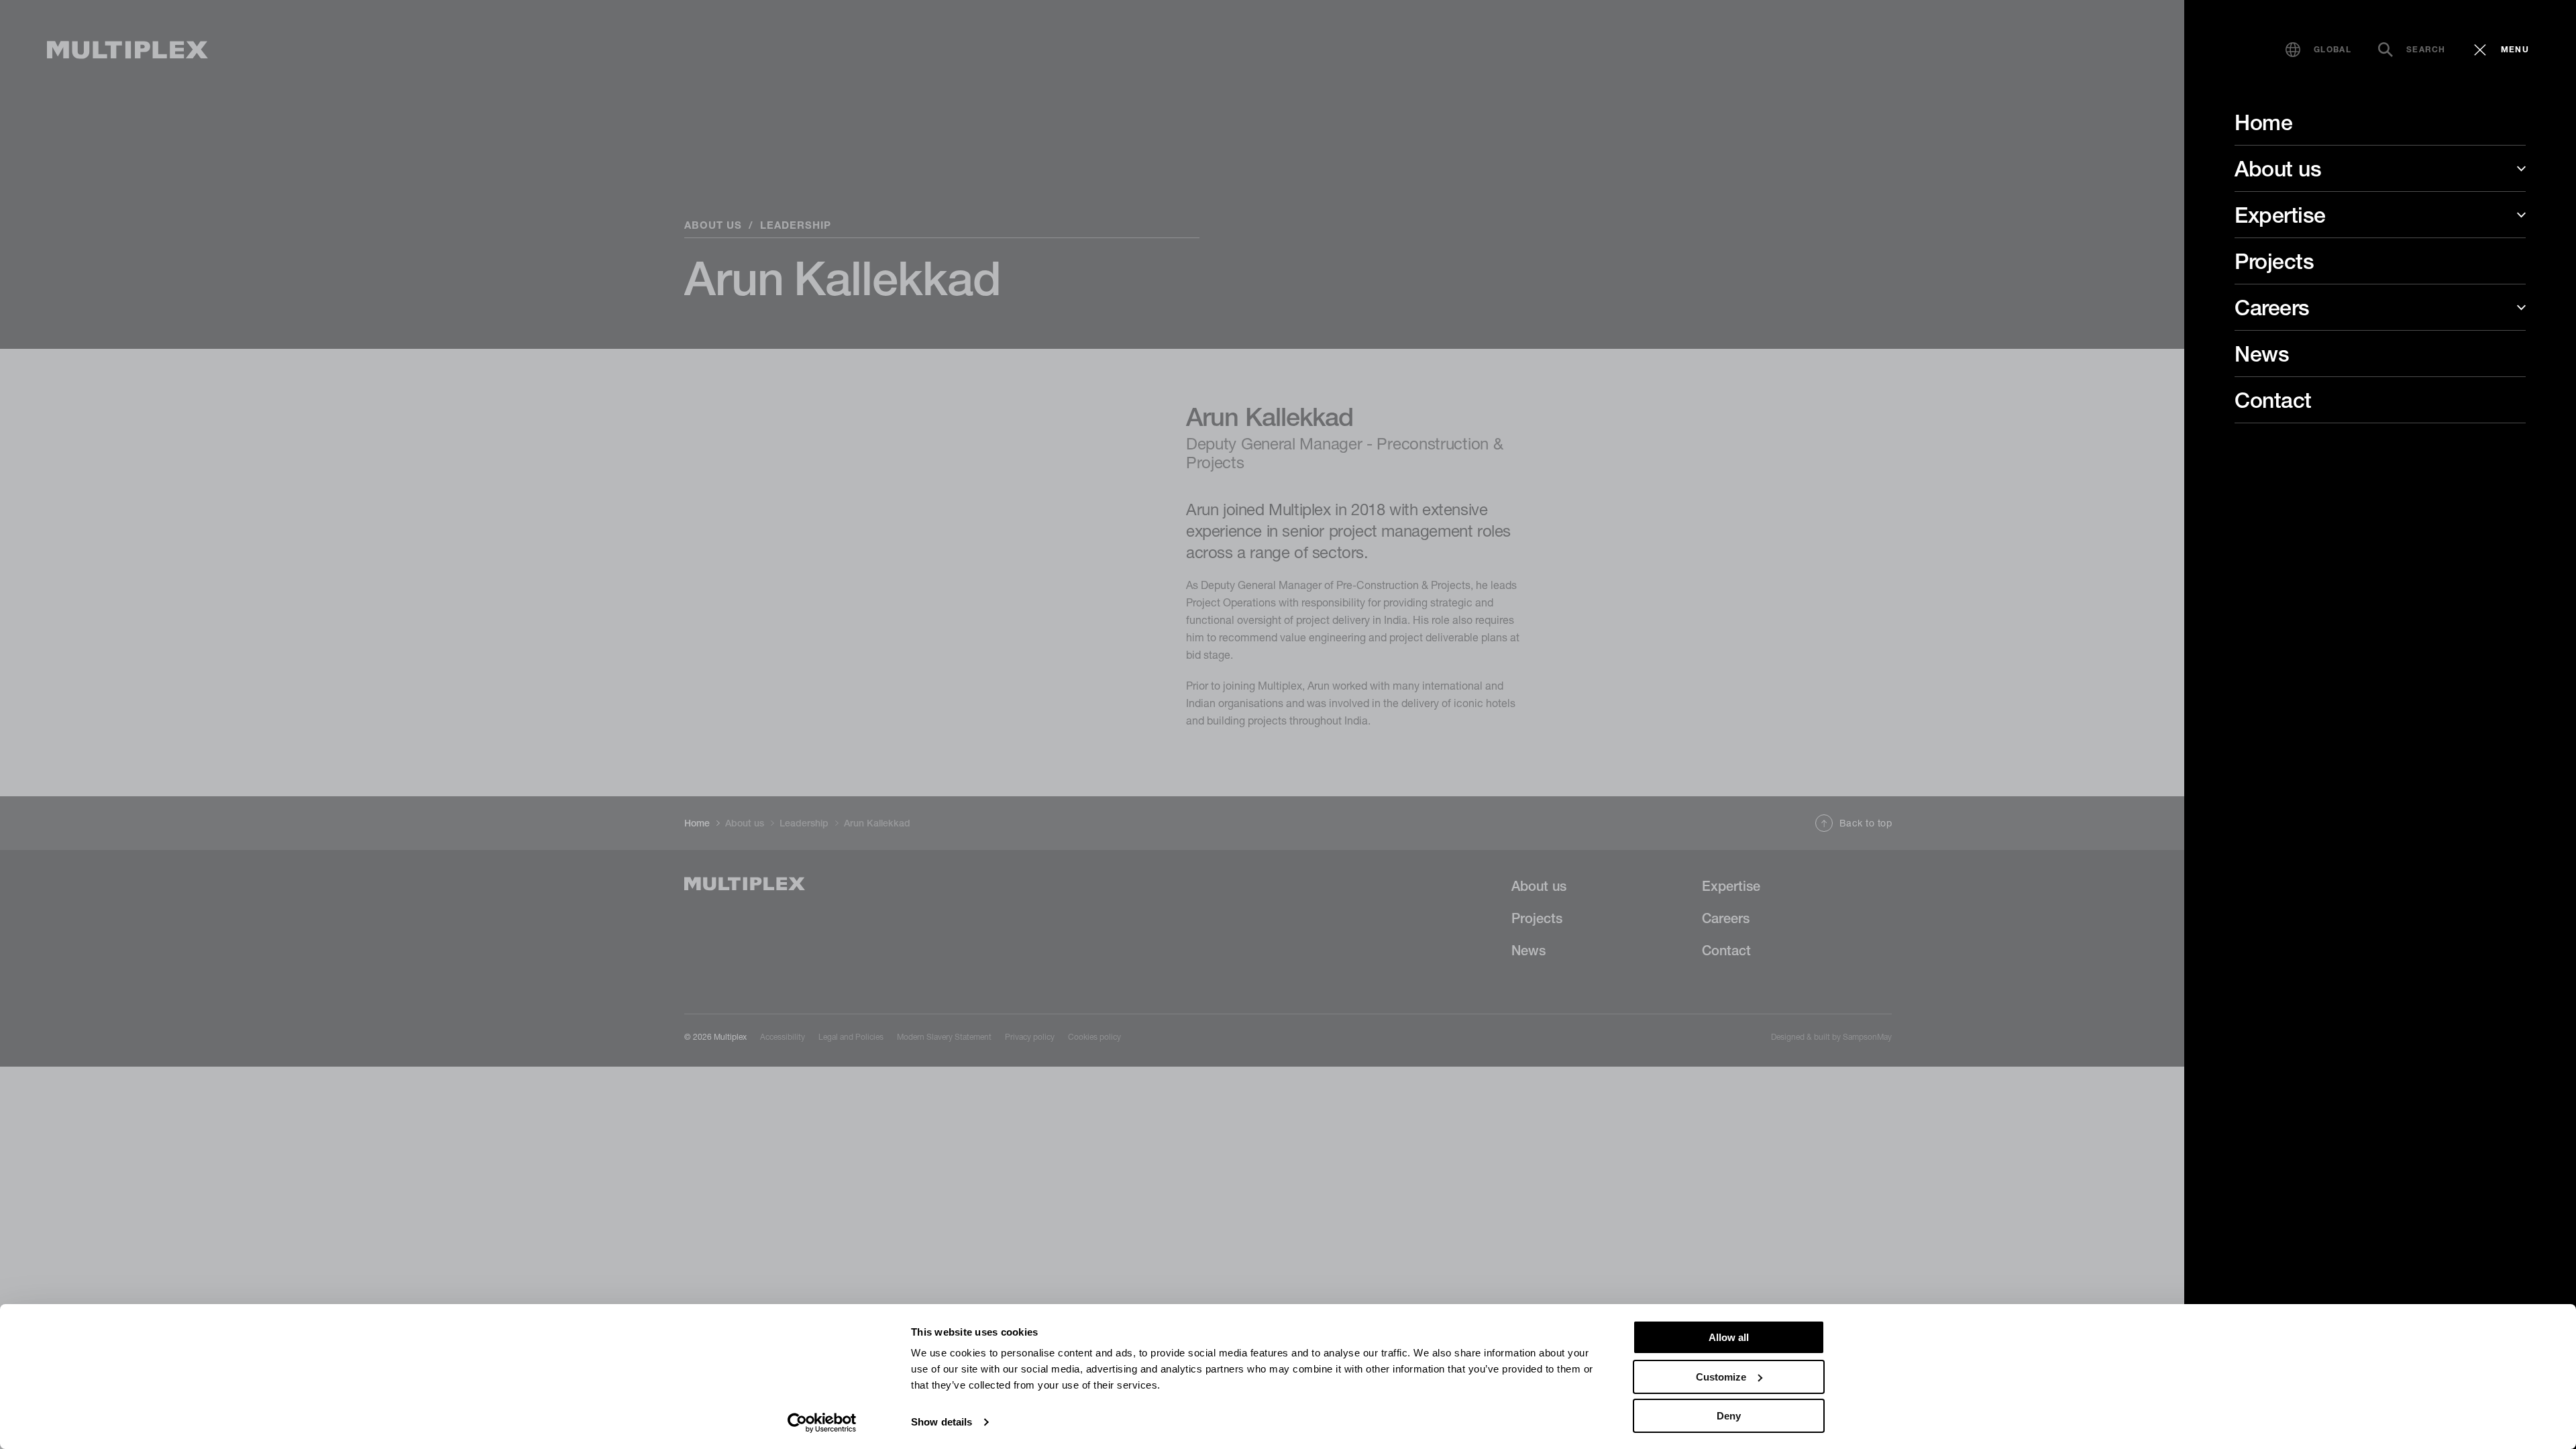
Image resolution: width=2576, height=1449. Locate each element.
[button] (2318, 50)
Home (2263, 122)
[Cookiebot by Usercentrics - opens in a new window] (822, 1423)
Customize (1721, 1377)
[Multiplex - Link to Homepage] (127, 50)
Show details (942, 1422)
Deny (1729, 1416)
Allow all (1729, 1337)
